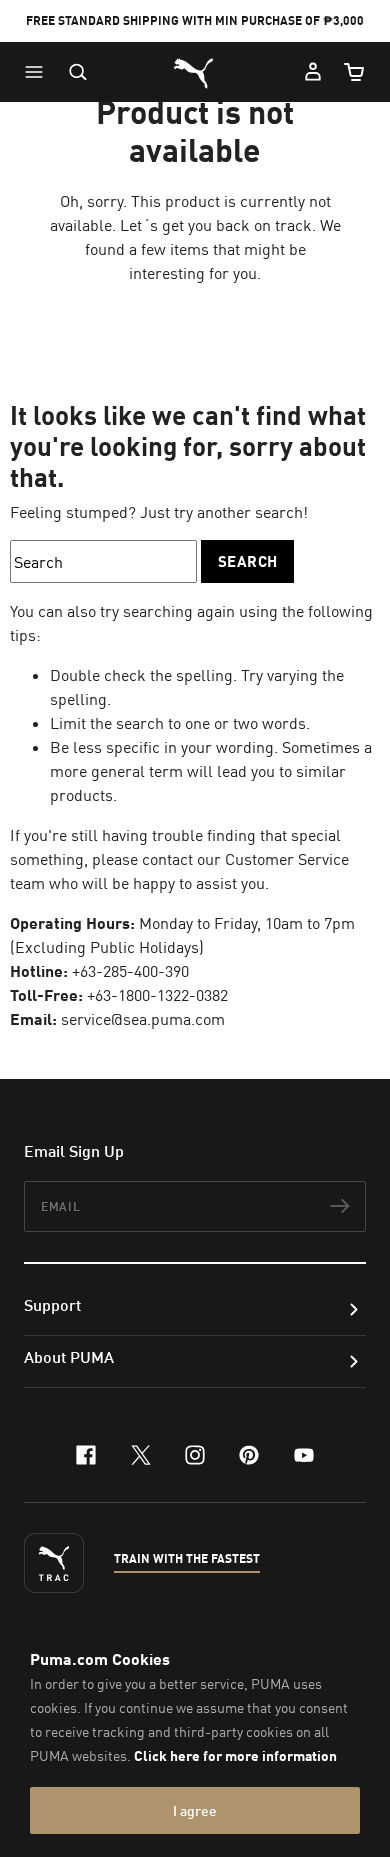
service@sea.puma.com (143, 1019)
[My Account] (313, 72)
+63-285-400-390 (130, 971)
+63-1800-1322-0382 (157, 995)
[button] (39, 72)
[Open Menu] (39, 72)
